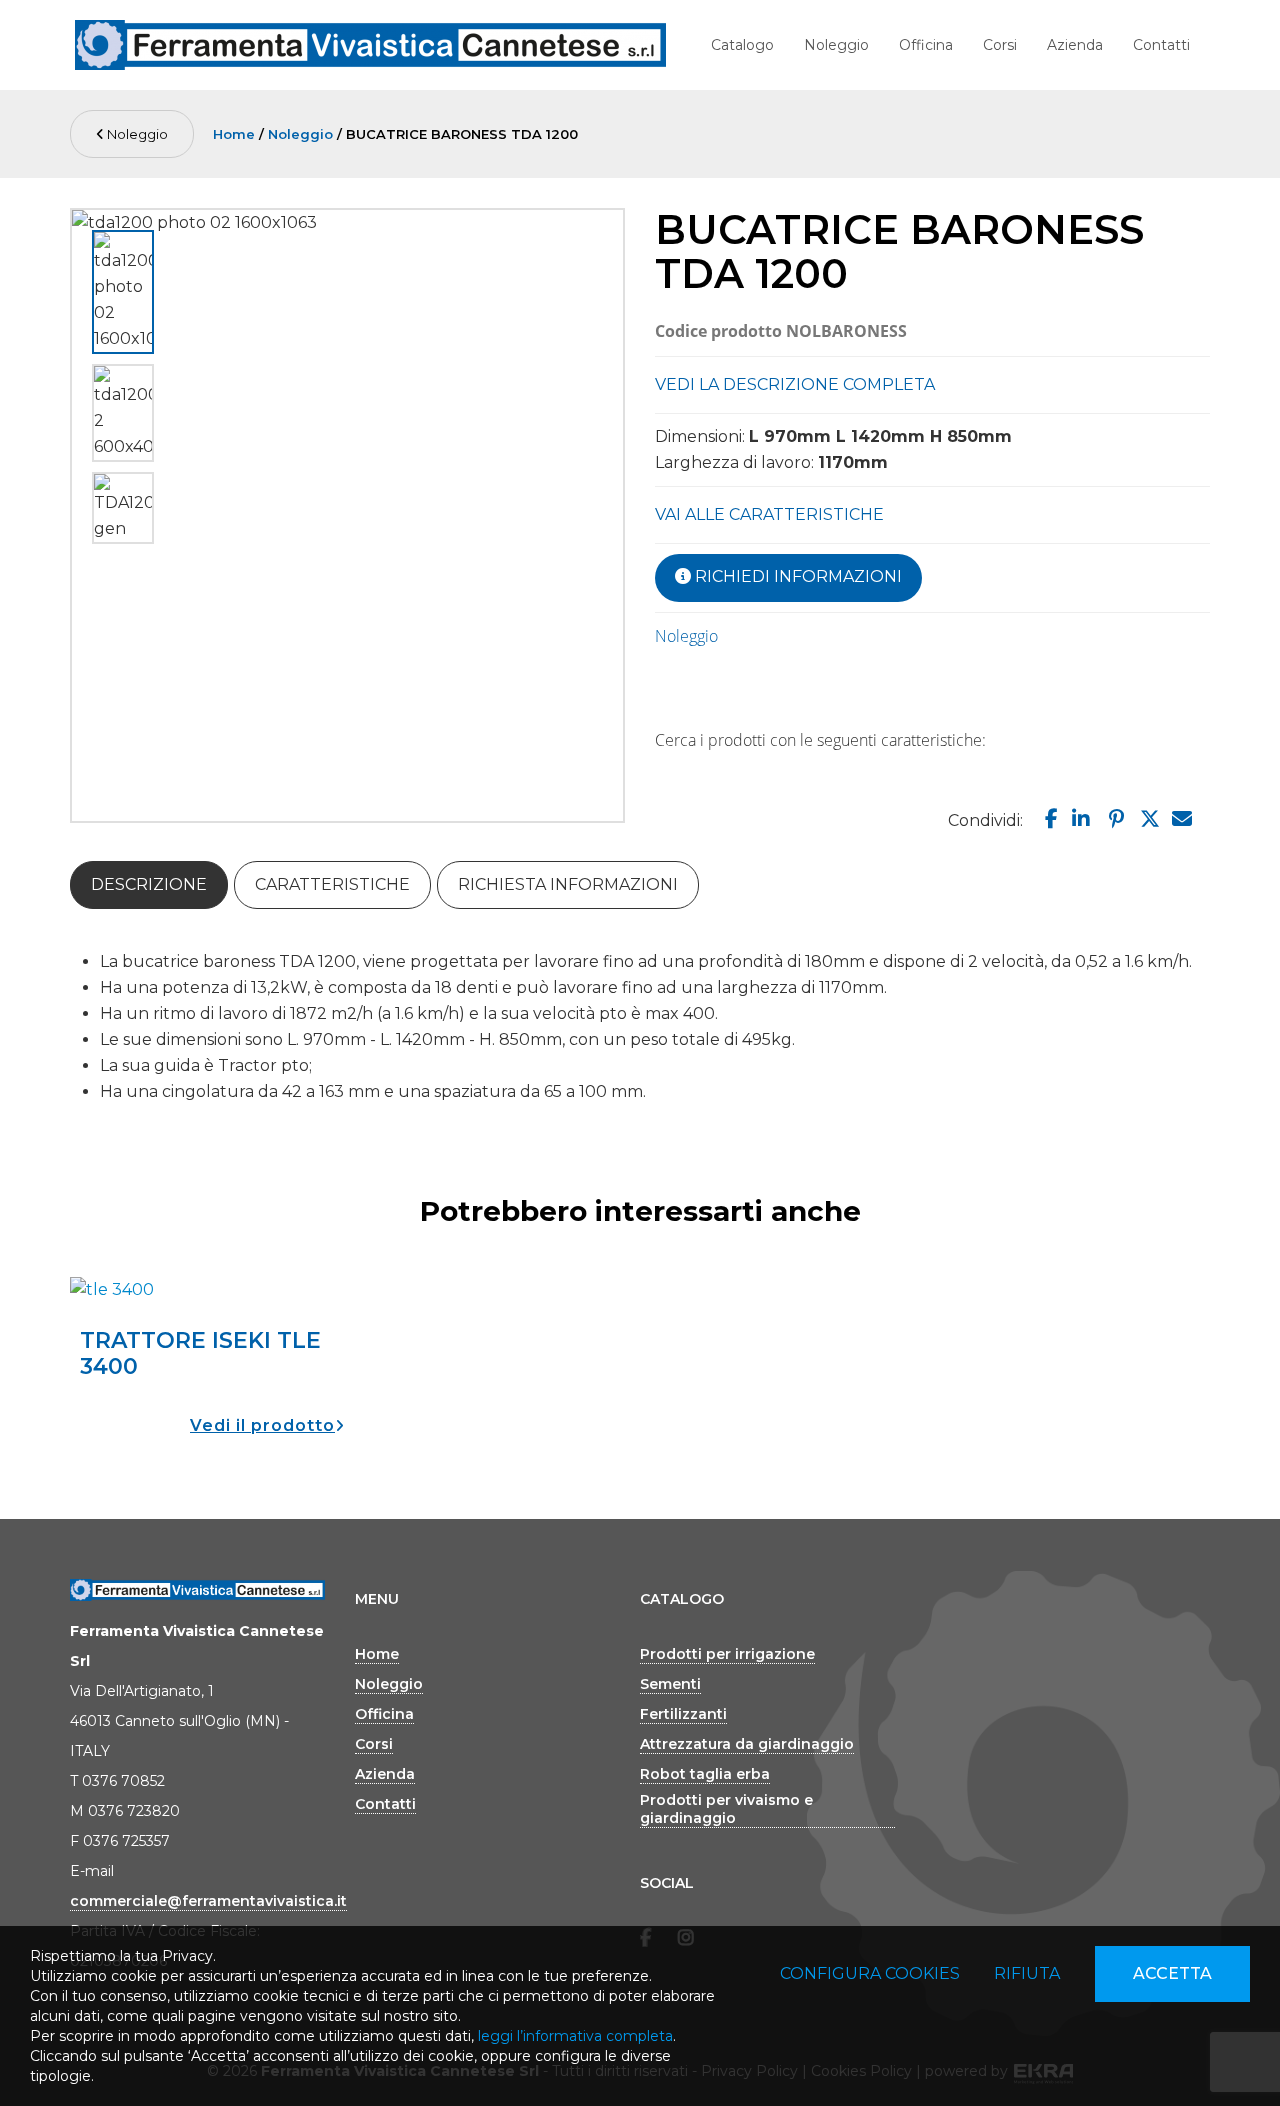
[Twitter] (1147, 819)
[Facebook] (1047, 819)
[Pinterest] (1114, 819)
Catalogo (742, 45)
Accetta (1172, 1973)
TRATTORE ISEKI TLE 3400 (200, 1353)
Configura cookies (870, 1973)
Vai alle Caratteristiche (769, 514)
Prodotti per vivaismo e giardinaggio (726, 1809)
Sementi (670, 1684)
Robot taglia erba (705, 1774)
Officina (926, 45)
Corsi (1000, 45)
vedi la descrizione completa (795, 384)
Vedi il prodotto (262, 1425)
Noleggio (836, 45)
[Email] (1180, 819)
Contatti (1161, 45)
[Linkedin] (1079, 819)
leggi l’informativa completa (575, 2036)
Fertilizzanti (683, 1714)
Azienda (1075, 45)
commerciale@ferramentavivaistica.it (208, 1901)
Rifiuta (1027, 1973)
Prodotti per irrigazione (727, 1654)
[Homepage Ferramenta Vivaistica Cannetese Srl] (370, 45)
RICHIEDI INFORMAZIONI (796, 576)
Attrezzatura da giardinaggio (747, 1744)
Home (234, 134)
